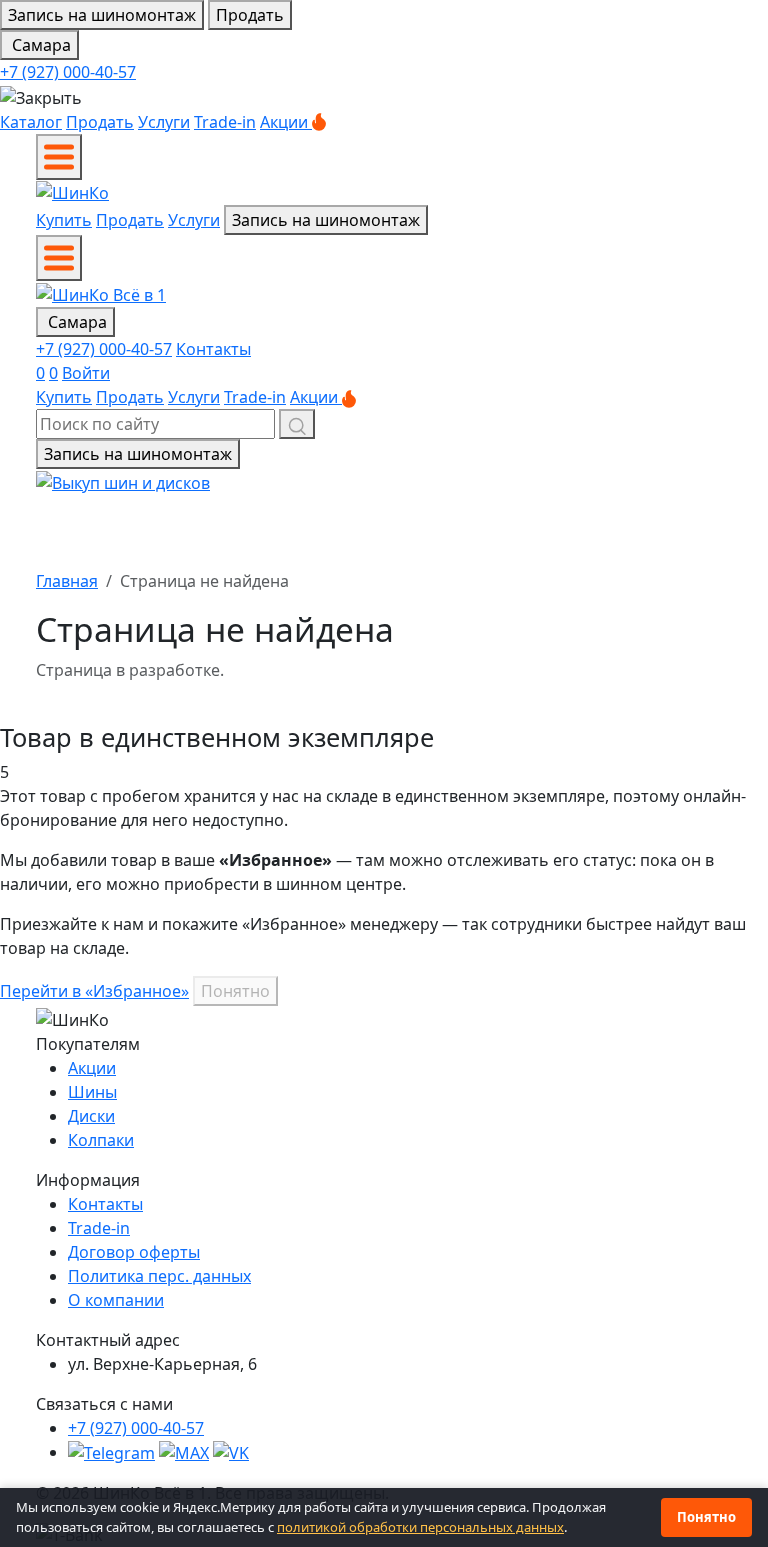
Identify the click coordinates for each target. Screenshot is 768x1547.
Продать (250, 15)
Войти (86, 373)
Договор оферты (134, 1252)
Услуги (164, 122)
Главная (67, 581)
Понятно (235, 991)
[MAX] (184, 1452)
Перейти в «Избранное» (94, 991)
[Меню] (59, 157)
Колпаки (101, 1140)
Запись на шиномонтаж (102, 15)
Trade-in (225, 122)
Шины (92, 1092)
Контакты (213, 349)
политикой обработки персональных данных (420, 1527)
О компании (116, 1300)
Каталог (31, 122)
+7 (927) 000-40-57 (68, 72)
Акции (286, 122)
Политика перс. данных (159, 1276)
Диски (91, 1116)
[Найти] (297, 424)
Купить (64, 220)
